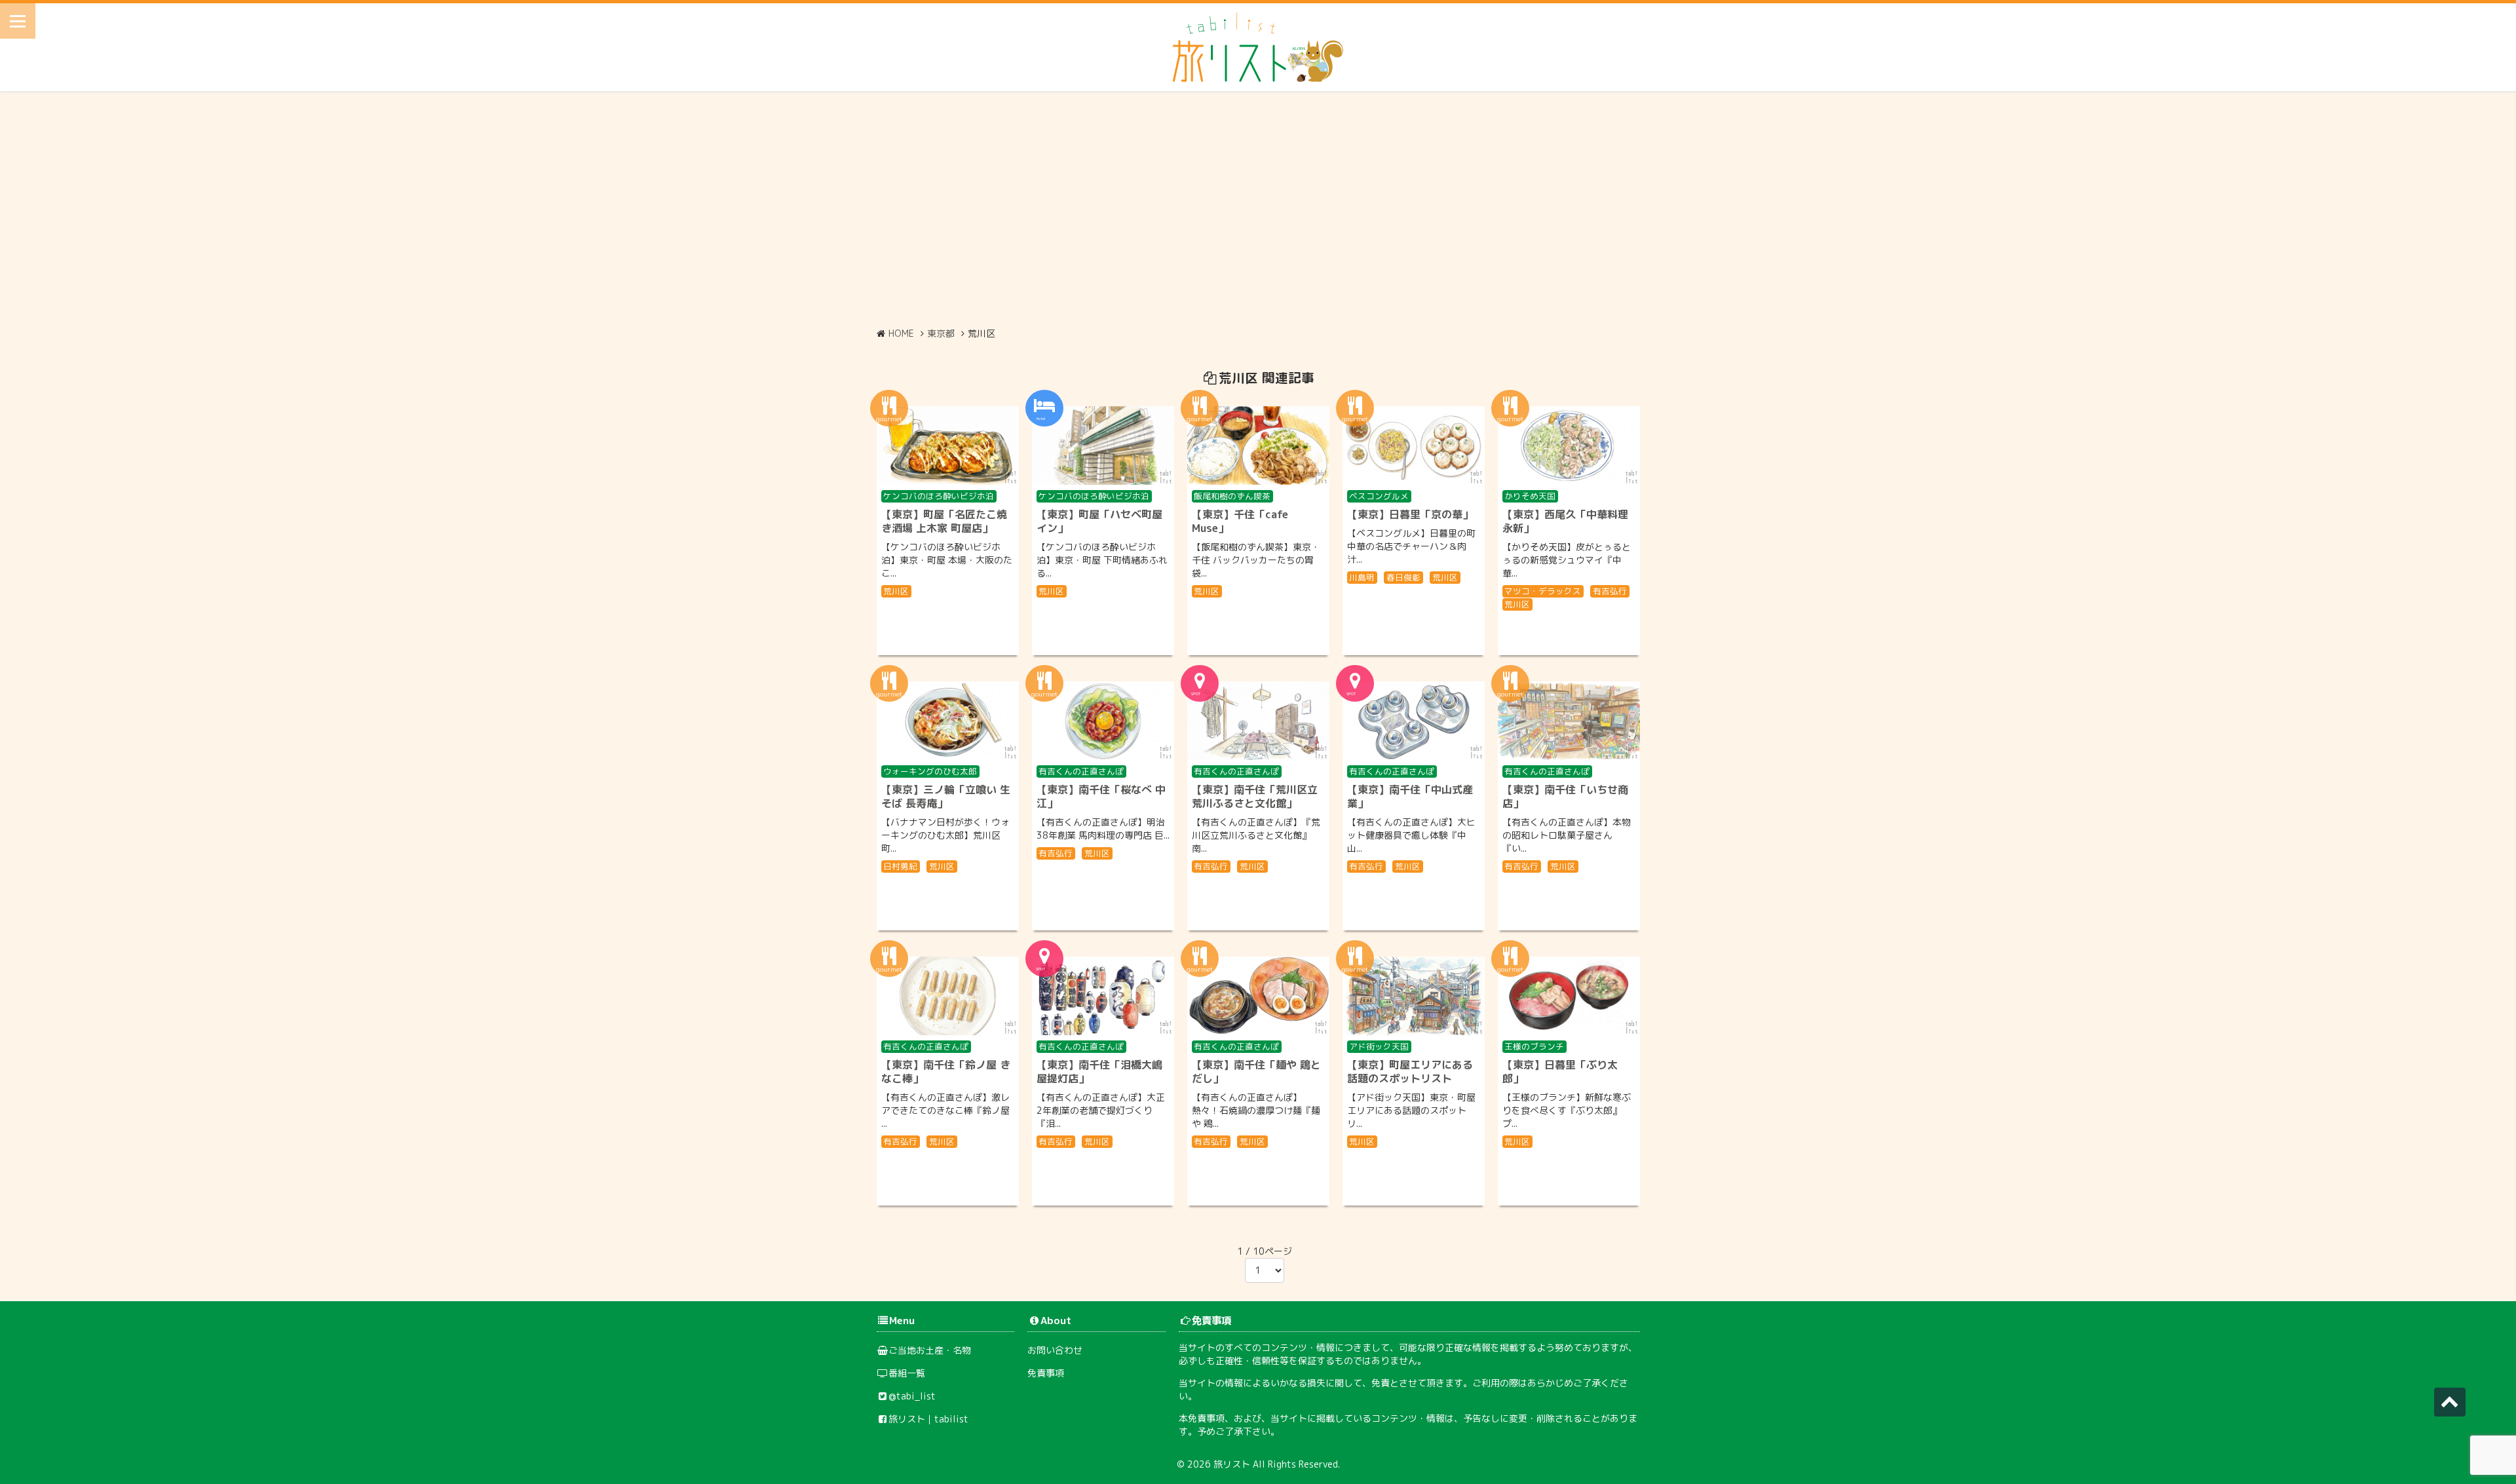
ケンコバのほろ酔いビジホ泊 (939, 496)
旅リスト (1232, 1464)
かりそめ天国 (1530, 496)
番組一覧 (907, 1373)
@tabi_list (912, 1396)
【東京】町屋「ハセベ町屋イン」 (1099, 521)
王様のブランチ (1534, 1046)
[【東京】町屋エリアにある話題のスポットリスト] (1414, 996)
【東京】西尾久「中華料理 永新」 (1565, 521)
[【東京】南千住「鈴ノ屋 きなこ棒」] (948, 996)
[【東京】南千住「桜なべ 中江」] (1103, 721)
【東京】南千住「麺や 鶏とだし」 (1256, 1072)
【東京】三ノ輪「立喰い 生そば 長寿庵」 (946, 796)
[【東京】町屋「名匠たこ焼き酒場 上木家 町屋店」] (948, 446)
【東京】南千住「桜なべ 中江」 (1101, 796)
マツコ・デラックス (1543, 591)
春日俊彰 (1403, 577)
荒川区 (896, 591)
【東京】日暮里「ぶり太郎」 (1560, 1072)
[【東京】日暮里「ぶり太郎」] (1569, 996)
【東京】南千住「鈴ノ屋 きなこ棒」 (946, 1072)
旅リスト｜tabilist (928, 1419)
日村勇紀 (900, 866)
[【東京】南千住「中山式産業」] (1414, 721)
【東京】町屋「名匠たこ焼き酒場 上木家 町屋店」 (944, 521)
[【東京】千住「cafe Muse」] (1258, 446)
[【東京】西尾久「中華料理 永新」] (1569, 446)
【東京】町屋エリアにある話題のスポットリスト (1410, 1072)
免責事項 (1046, 1373)
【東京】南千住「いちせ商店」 (1565, 796)
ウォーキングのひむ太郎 (930, 771)
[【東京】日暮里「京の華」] (1414, 446)
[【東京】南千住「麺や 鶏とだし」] (1258, 996)
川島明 (1362, 577)
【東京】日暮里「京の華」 (1410, 514)
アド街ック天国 (1379, 1046)
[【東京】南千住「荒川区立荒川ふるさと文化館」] (1258, 721)
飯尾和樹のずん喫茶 (1232, 496)
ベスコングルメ (1379, 496)
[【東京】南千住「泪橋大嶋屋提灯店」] (1103, 996)
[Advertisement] (1258, 209)
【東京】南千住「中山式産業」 (1410, 796)
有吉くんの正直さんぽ (1081, 771)
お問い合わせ (1055, 1350)
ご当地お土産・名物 (930, 1350)
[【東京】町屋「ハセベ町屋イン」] (1103, 446)
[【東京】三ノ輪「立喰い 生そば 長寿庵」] (948, 721)
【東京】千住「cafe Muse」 (1240, 521)
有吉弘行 (1610, 591)
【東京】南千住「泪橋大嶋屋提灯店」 (1099, 1072)
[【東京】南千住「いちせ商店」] (1569, 721)
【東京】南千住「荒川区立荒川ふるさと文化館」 (1255, 796)
